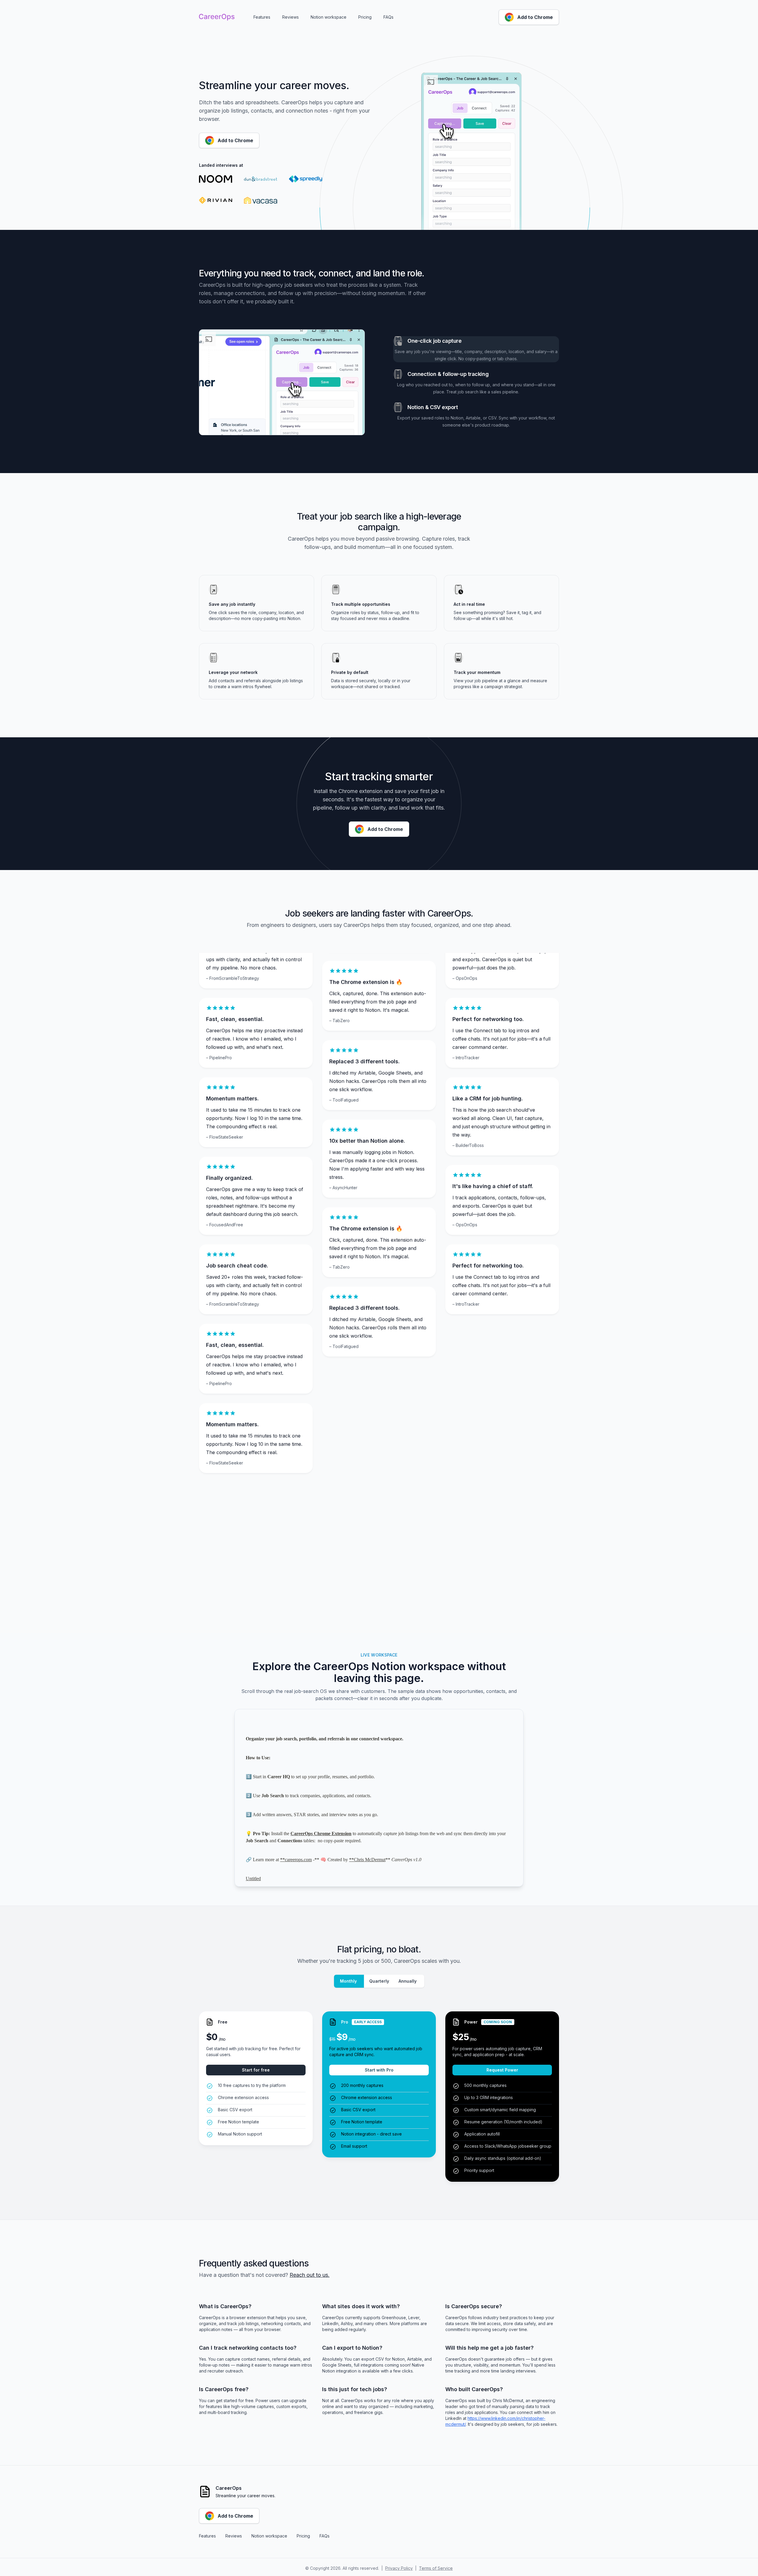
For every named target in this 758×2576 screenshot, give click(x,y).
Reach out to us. (310, 2275)
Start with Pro (379, 2070)
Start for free (256, 2070)
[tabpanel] (282, 382)
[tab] (476, 349)
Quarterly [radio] (379, 1981)
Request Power (502, 2070)
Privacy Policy (399, 2568)
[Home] (217, 17)
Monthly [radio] (348, 1981)
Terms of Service (436, 2568)
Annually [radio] (408, 1981)
